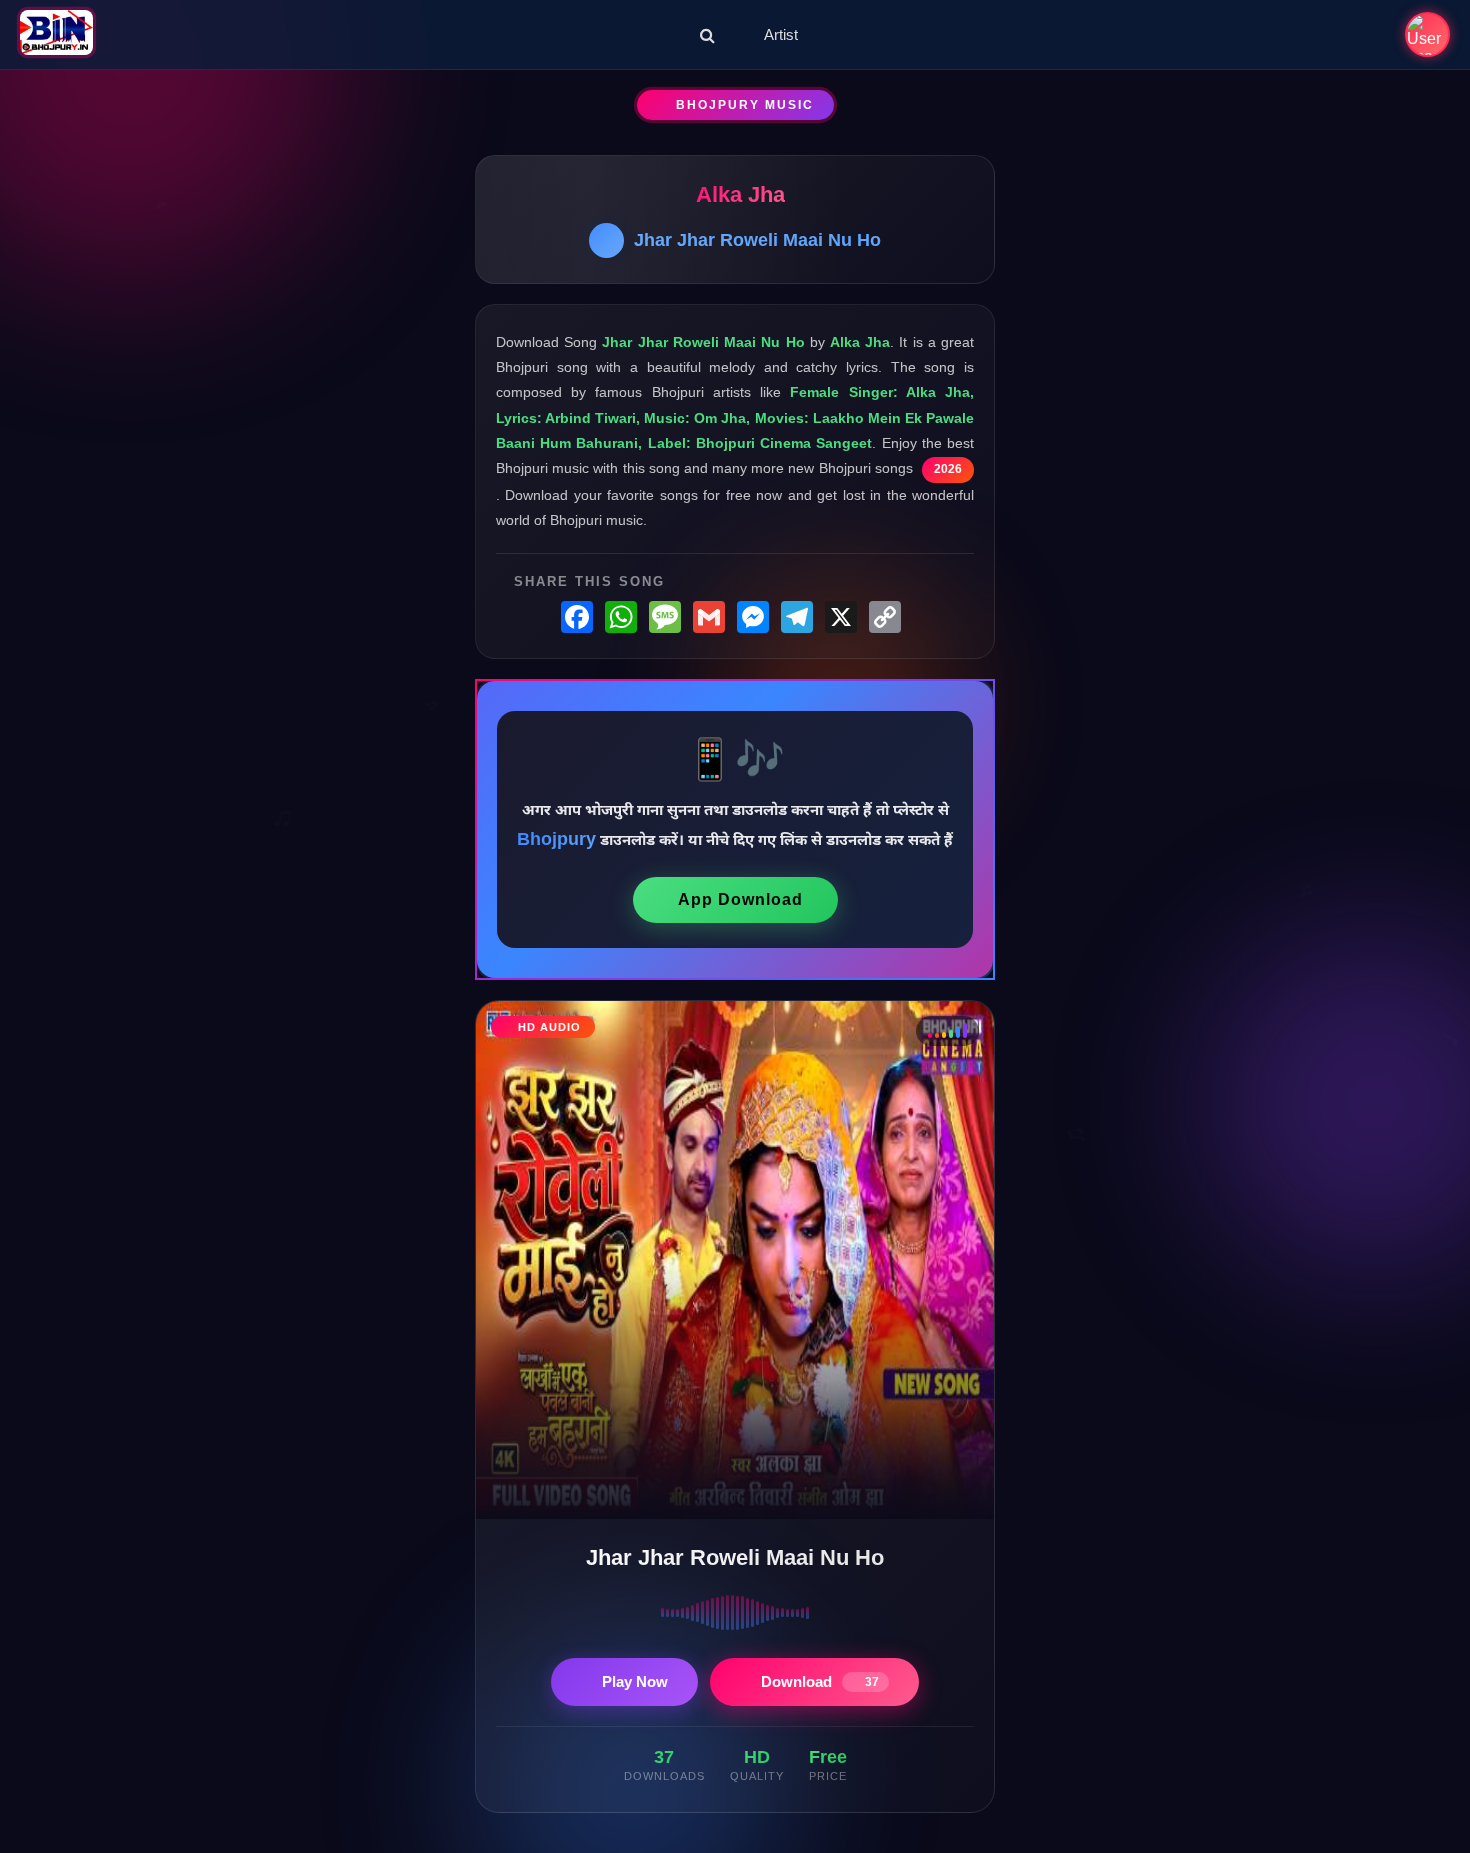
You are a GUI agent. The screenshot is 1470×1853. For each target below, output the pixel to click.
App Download (740, 899)
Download (820, 1681)
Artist (781, 34)
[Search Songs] (707, 35)
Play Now (635, 1681)
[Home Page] (56, 34)
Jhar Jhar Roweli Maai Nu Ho (757, 240)
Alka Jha (740, 194)
